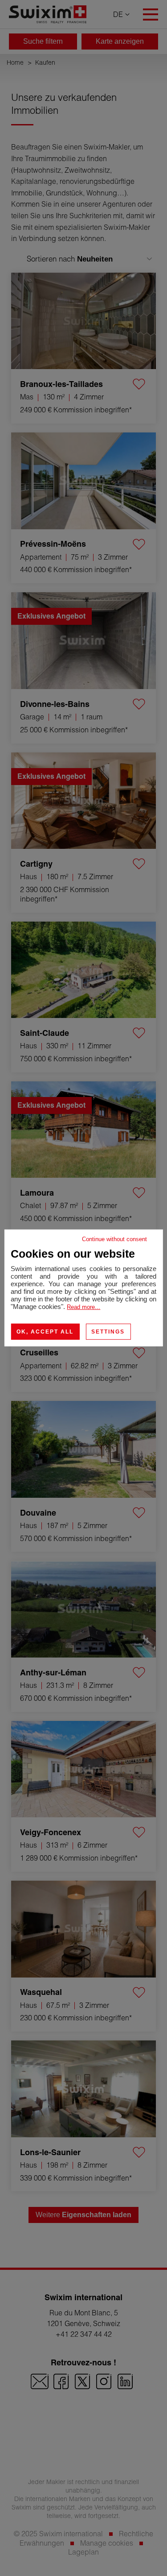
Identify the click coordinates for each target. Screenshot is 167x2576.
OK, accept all (45, 1332)
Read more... (83, 1307)
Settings (108, 1332)
